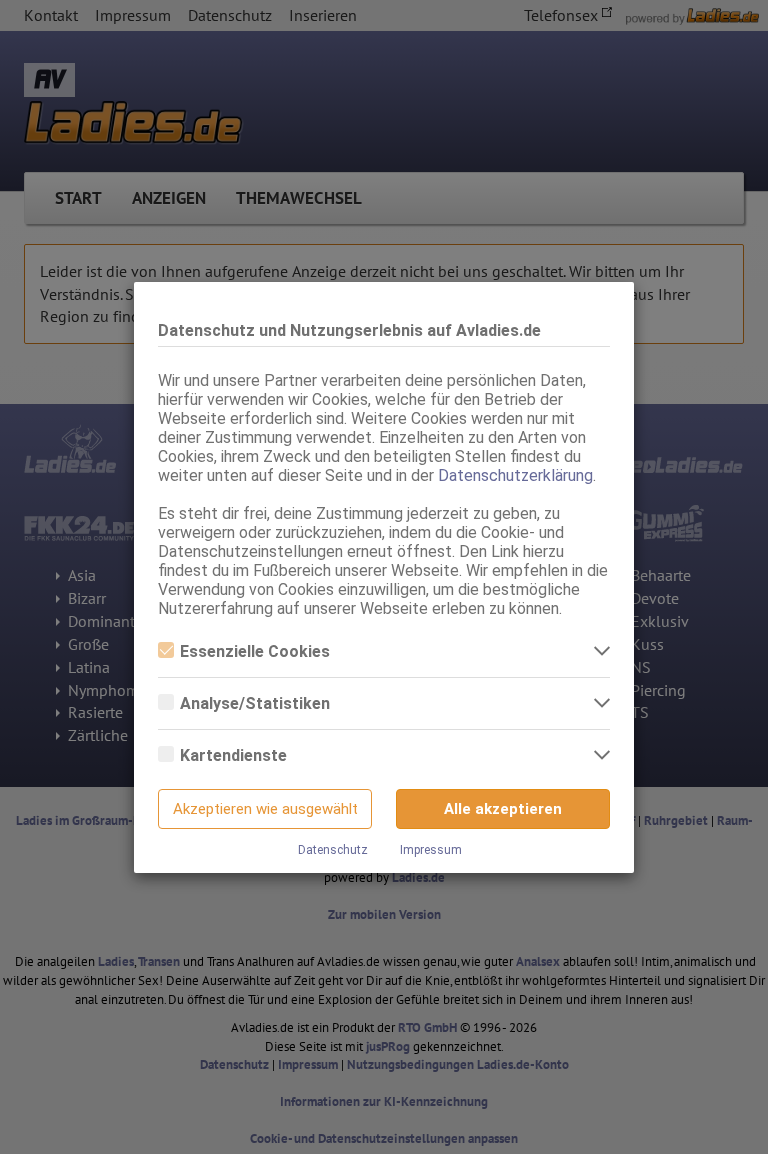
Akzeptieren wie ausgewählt (265, 809)
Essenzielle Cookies (255, 651)
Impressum (431, 850)
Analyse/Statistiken (255, 703)
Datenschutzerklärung (515, 475)
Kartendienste (233, 755)
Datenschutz (333, 850)
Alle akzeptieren (503, 809)
